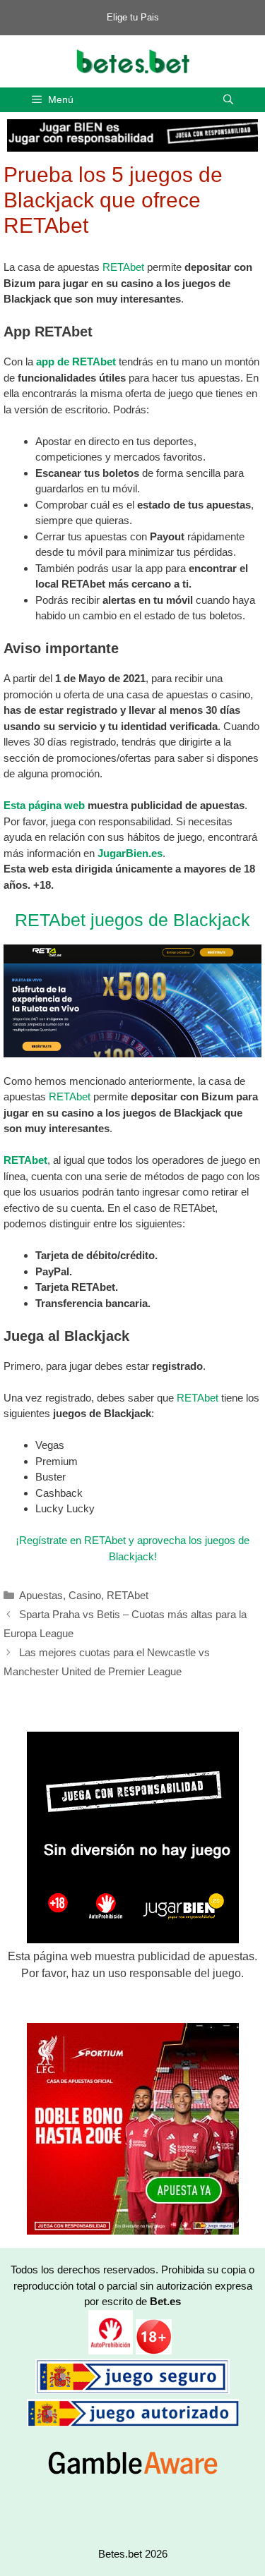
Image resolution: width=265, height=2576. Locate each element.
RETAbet (123, 267)
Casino (85, 1595)
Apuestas (41, 1595)
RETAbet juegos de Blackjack (132, 920)
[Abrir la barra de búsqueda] (228, 100)
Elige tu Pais (133, 17)
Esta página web (44, 805)
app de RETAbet (76, 362)
